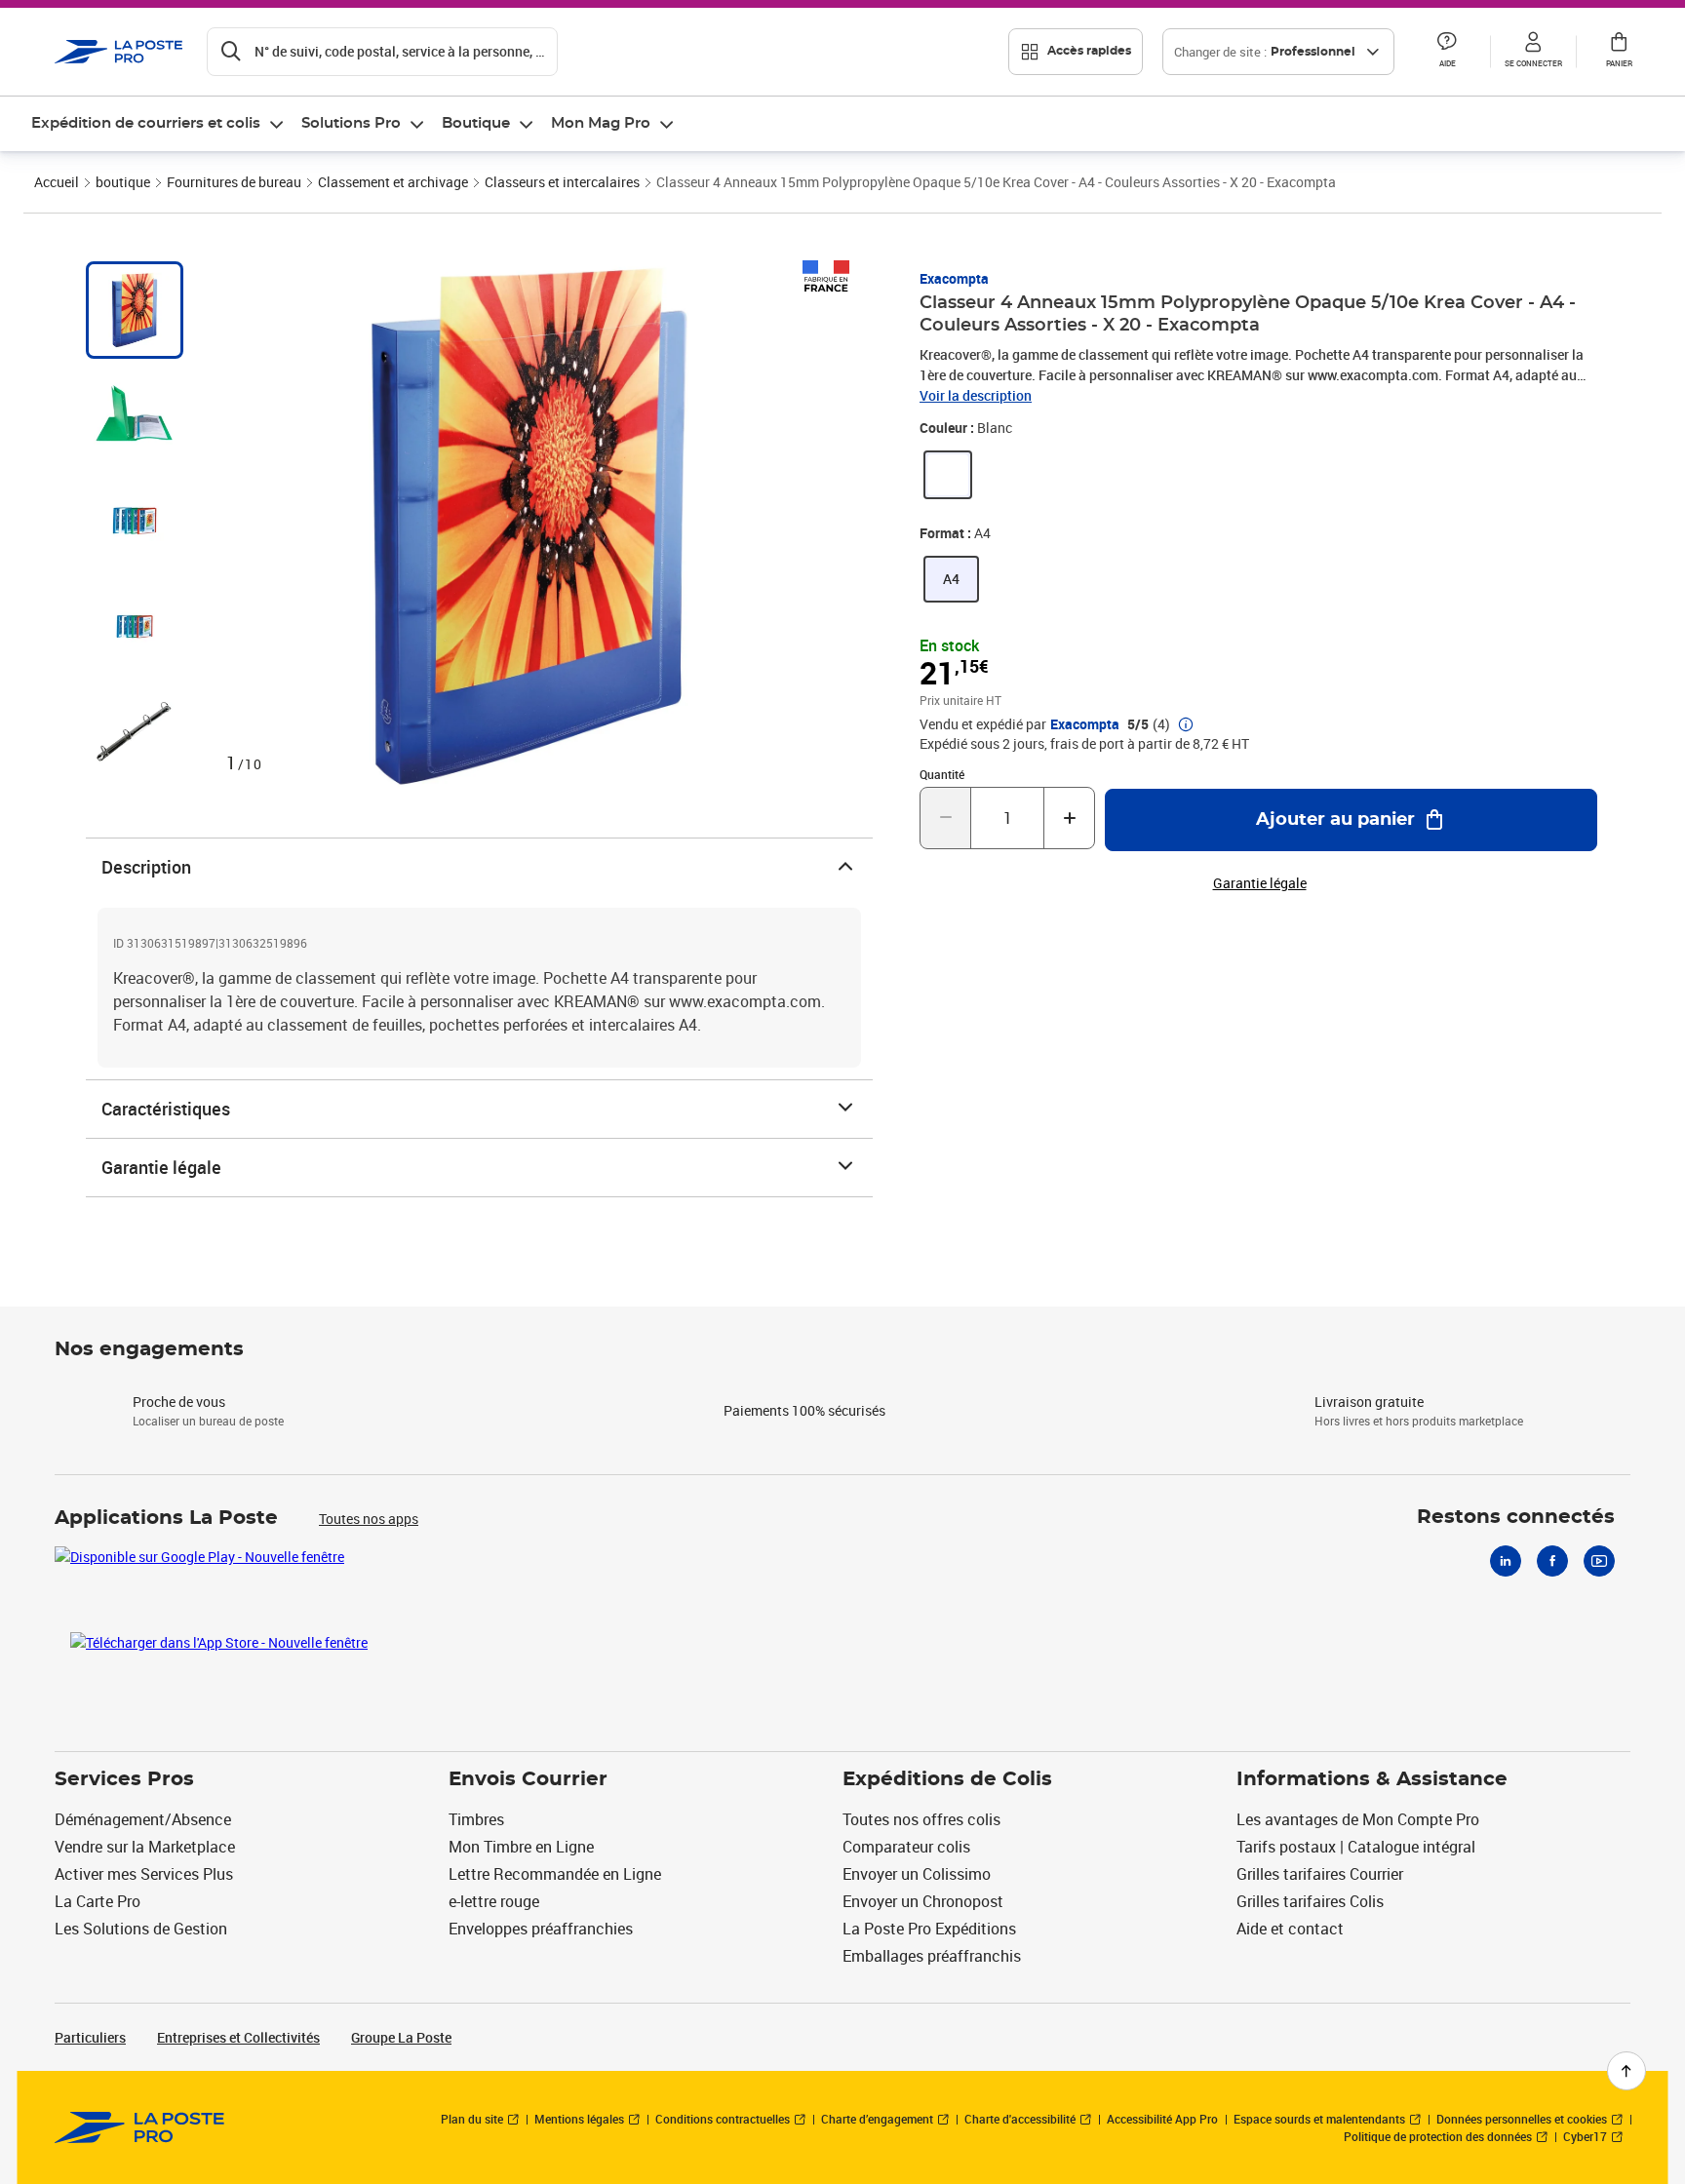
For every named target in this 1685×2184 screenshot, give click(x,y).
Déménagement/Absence (143, 1819)
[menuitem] (158, 124)
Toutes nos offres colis (921, 1819)
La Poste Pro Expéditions (929, 1929)
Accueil (57, 182)
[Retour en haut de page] (1626, 2071)
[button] (1447, 52)
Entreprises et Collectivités (238, 2037)
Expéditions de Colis (947, 1779)
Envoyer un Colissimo (917, 1874)
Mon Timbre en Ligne (521, 1847)
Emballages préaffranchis (932, 1956)
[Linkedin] (1506, 1561)
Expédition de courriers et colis (146, 123)
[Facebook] (1552, 1561)
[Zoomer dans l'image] (528, 526)
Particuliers (90, 2037)
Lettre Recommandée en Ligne (555, 1874)
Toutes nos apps (369, 1519)
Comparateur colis (906, 1847)
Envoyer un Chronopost (923, 1901)
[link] (948, 475)
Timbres (476, 1819)
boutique (123, 182)
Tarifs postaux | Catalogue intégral (1356, 1847)
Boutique (476, 123)
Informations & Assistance (1372, 1779)
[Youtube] (1599, 1561)
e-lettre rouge (494, 1901)
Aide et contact (1290, 1929)
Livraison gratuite (1369, 1402)
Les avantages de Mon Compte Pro (1358, 1819)
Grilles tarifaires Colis (1310, 1901)
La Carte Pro (98, 1901)
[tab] (135, 310)
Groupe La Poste (401, 2037)
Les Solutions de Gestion (141, 1929)
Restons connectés (1516, 1517)
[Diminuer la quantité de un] (945, 818)
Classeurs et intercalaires (562, 182)
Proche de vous (179, 1402)
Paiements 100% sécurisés (804, 1410)
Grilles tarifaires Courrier (1320, 1874)
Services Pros (124, 1779)
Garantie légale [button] (1260, 883)
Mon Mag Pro (601, 123)
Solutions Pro (351, 123)
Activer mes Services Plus (144, 1874)
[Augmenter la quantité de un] (1069, 818)
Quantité (942, 774)
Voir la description (976, 395)
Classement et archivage (393, 182)
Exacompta (954, 278)
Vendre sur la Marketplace (145, 1847)
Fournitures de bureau (234, 182)
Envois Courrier (528, 1779)
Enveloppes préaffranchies (541, 1929)
